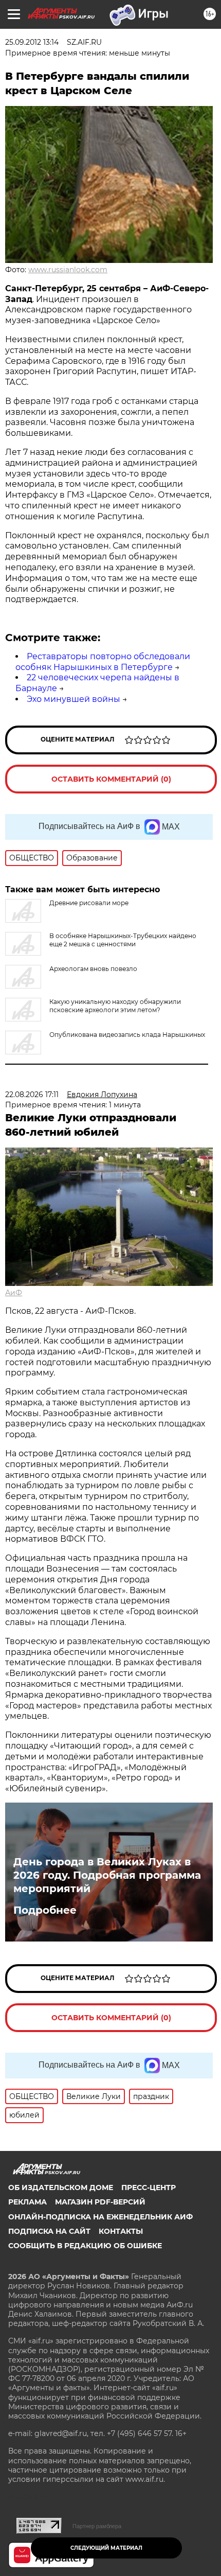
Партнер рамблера (97, 2526)
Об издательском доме (61, 2187)
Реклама (27, 2202)
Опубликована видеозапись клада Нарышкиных (127, 1035)
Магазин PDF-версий (100, 2202)
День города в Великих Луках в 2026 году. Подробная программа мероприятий (107, 1875)
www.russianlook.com (68, 270)
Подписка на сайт (49, 2231)
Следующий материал (106, 2548)
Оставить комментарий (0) (111, 779)
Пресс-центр (149, 2187)
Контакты (121, 2231)
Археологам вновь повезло (93, 969)
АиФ (14, 1293)
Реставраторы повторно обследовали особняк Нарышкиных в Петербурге (103, 662)
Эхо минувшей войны (73, 699)
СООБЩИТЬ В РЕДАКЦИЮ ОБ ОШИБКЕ (85, 2246)
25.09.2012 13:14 (32, 42)
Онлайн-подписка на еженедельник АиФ (100, 2217)
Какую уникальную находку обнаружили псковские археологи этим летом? (115, 1006)
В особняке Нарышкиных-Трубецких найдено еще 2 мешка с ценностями (123, 940)
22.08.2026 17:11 (32, 1095)
